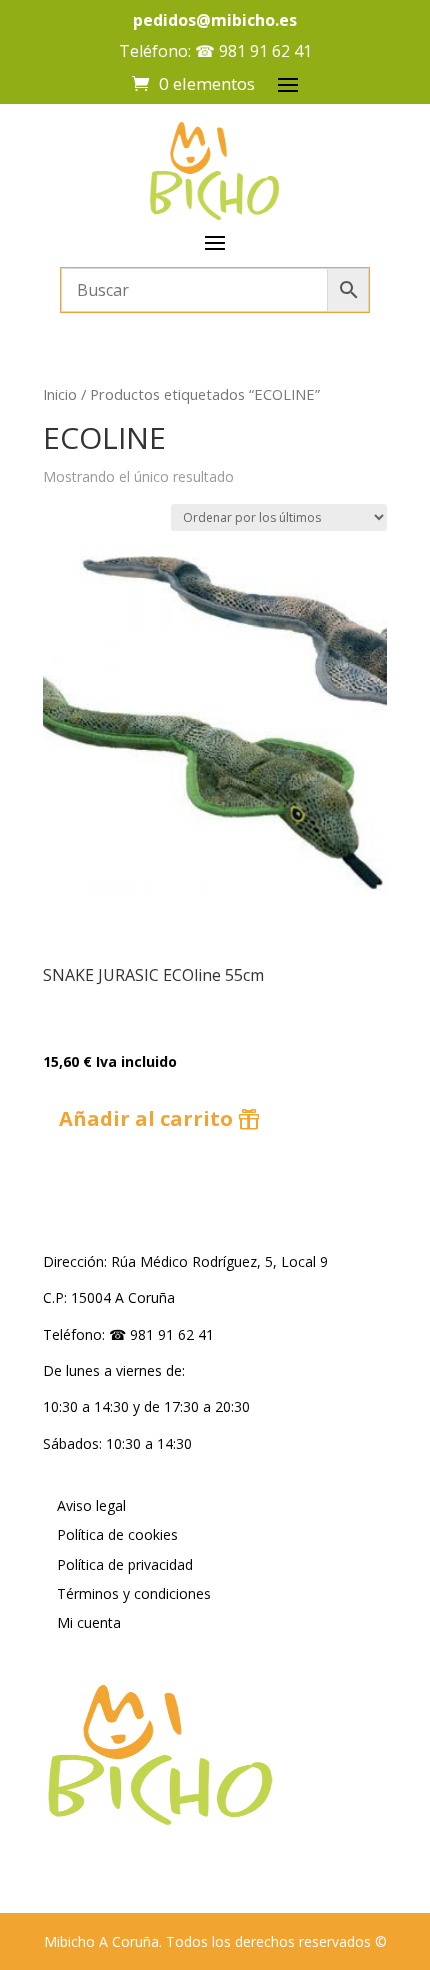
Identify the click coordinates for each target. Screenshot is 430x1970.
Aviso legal (91, 1505)
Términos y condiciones (134, 1593)
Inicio (60, 394)
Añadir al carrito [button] (146, 1118)
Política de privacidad (125, 1564)
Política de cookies (117, 1534)
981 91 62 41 (265, 51)
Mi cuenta (89, 1622)
